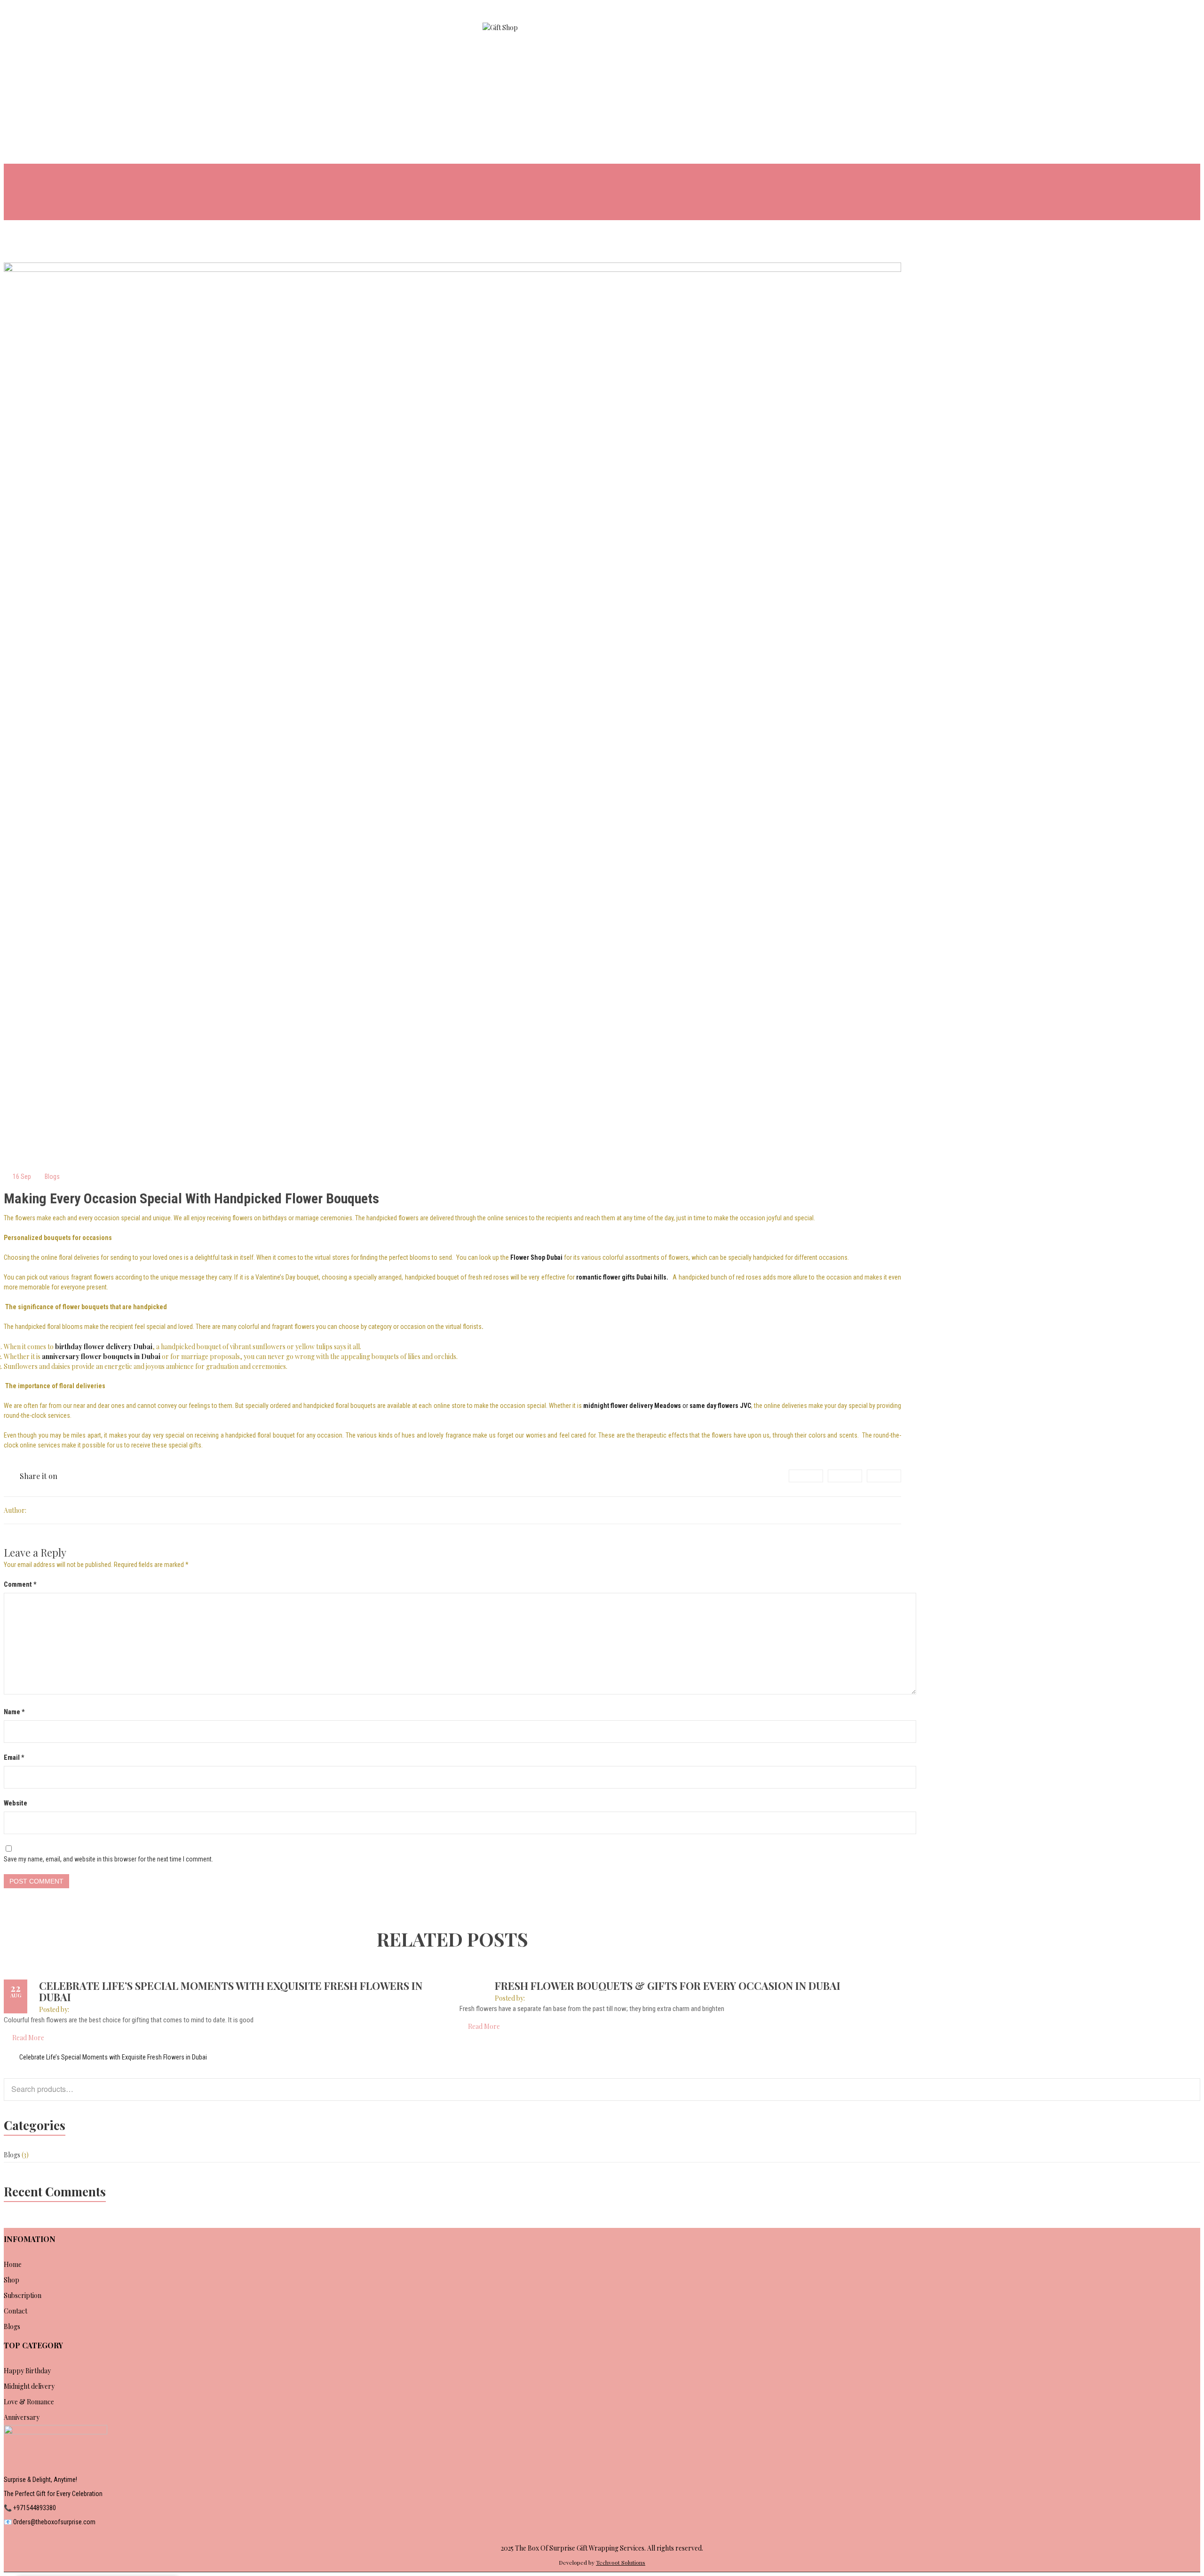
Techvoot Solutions (621, 2562)
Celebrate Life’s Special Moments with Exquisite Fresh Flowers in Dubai (231, 1991)
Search (1188, 2088)
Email (14, 1757)
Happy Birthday (27, 2371)
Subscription (23, 2295)
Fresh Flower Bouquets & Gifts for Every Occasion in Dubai (668, 1986)
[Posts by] (28, 1510)
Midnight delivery (29, 2386)
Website (16, 1803)
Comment (20, 1584)
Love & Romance (29, 2402)
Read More (28, 2038)
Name (14, 1712)
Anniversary (22, 2417)
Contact (16, 2311)
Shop (12, 2280)
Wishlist (1137, 32)
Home (13, 2264)
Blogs (52, 1177)
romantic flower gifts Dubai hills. (622, 1277)
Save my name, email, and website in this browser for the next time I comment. (108, 1859)
